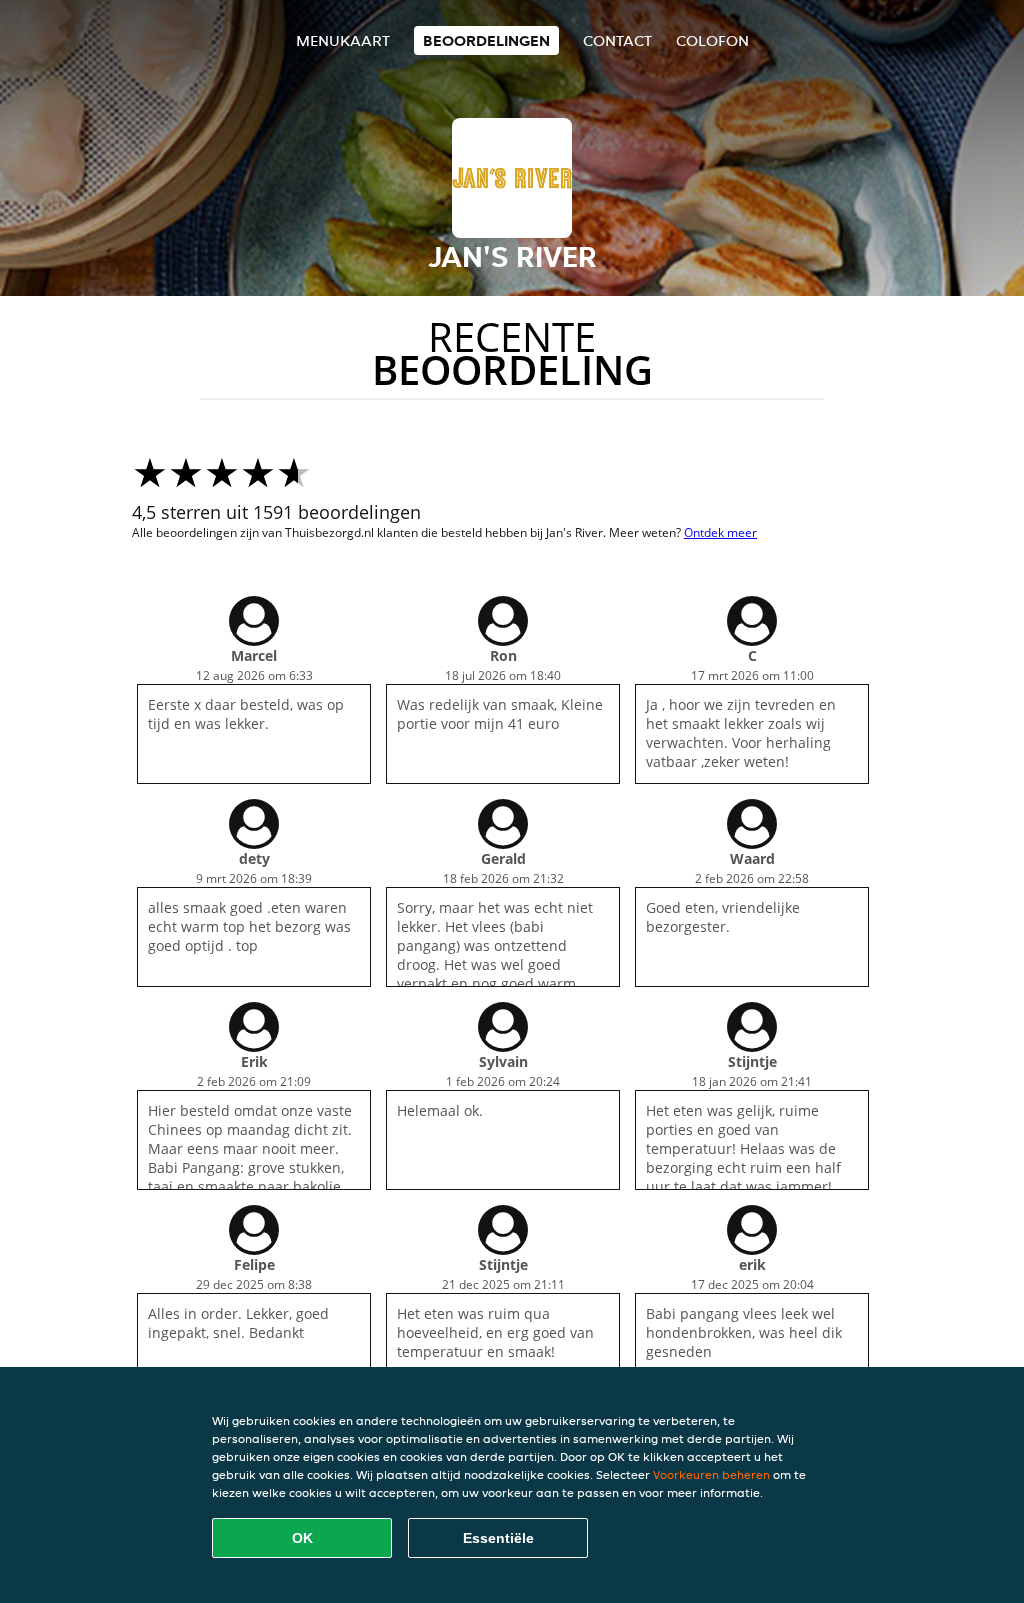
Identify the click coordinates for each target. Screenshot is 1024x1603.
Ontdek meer (720, 532)
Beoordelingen (486, 40)
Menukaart (343, 40)
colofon (712, 40)
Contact (617, 40)
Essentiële (498, 1538)
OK (302, 1538)
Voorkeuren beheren (711, 1474)
